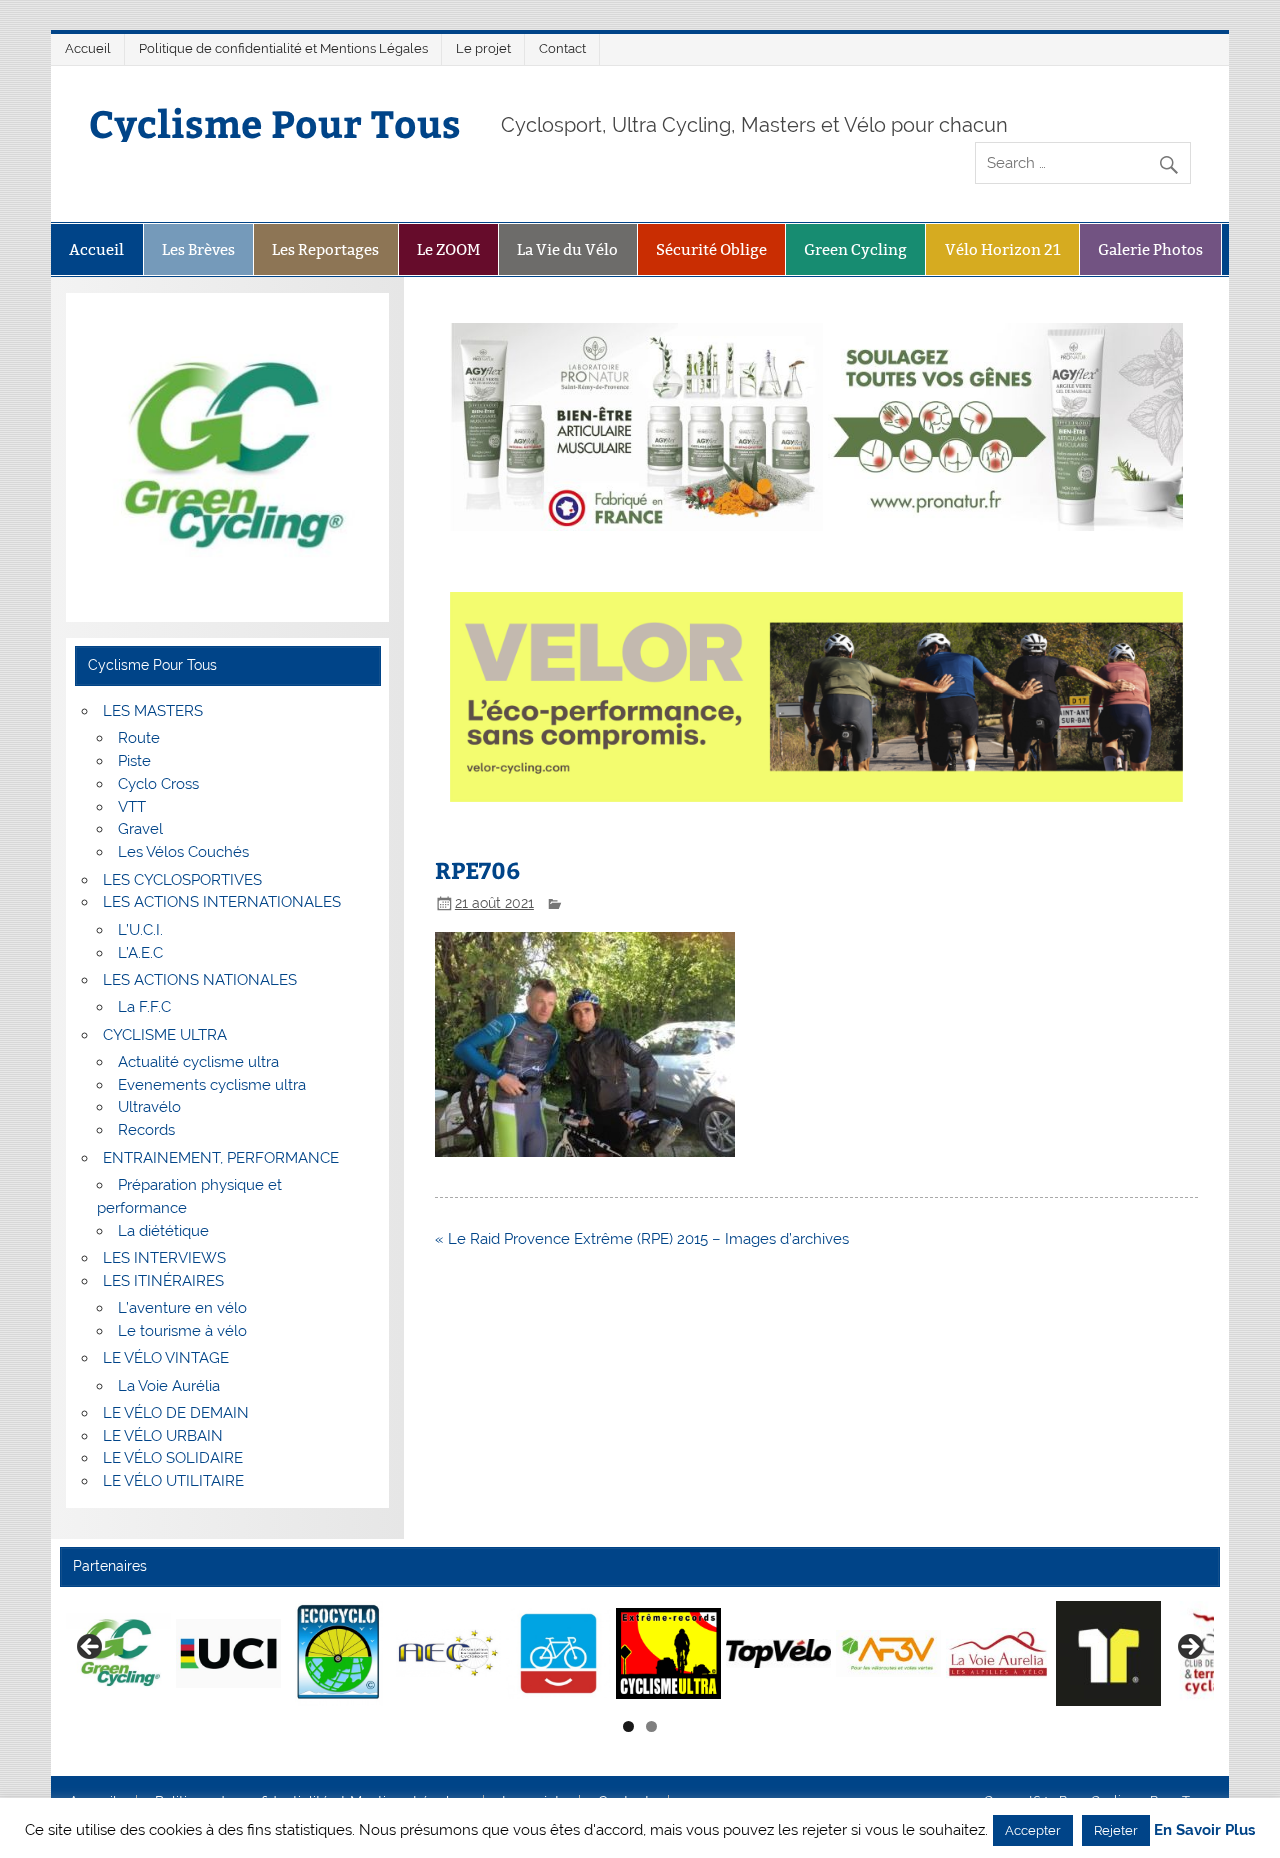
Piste (134, 761)
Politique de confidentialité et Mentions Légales (283, 48)
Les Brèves (198, 249)
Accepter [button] (1033, 1830)
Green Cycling (855, 249)
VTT (132, 807)
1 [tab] (628, 1726)
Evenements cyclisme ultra (212, 1085)
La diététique (163, 1231)
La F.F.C (144, 1007)
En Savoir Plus (1204, 1830)
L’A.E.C (140, 953)
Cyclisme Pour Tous (275, 122)
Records (146, 1130)
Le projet (483, 48)
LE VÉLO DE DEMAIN (176, 1413)
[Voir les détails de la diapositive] (118, 1653)
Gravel (140, 829)
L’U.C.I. (140, 930)
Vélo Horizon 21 (1003, 249)
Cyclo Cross (158, 784)
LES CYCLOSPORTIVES (182, 880)
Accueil (88, 48)
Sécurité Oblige (711, 249)
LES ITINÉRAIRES (163, 1281)
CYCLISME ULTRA (165, 1035)
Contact (562, 48)
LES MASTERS (153, 711)
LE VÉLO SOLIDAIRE (173, 1458)
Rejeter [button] (1116, 1830)
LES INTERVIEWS (164, 1258)
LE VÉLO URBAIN (163, 1436)
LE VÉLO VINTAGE (166, 1358)
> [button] (1189, 1648)
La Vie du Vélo (567, 249)
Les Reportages (325, 249)
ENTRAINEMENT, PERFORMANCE (221, 1158)
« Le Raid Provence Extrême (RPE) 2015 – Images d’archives (642, 1239)
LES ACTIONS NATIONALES (200, 980)
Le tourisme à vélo (182, 1331)
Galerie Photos (1150, 249)
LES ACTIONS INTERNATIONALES (222, 902)
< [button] (91, 1648)
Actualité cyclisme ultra (198, 1062)
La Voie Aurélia (169, 1386)
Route (139, 738)
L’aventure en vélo (182, 1308)
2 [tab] (651, 1726)
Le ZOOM (448, 249)
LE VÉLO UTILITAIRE (173, 1481)
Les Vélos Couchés (183, 852)
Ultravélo (149, 1107)
